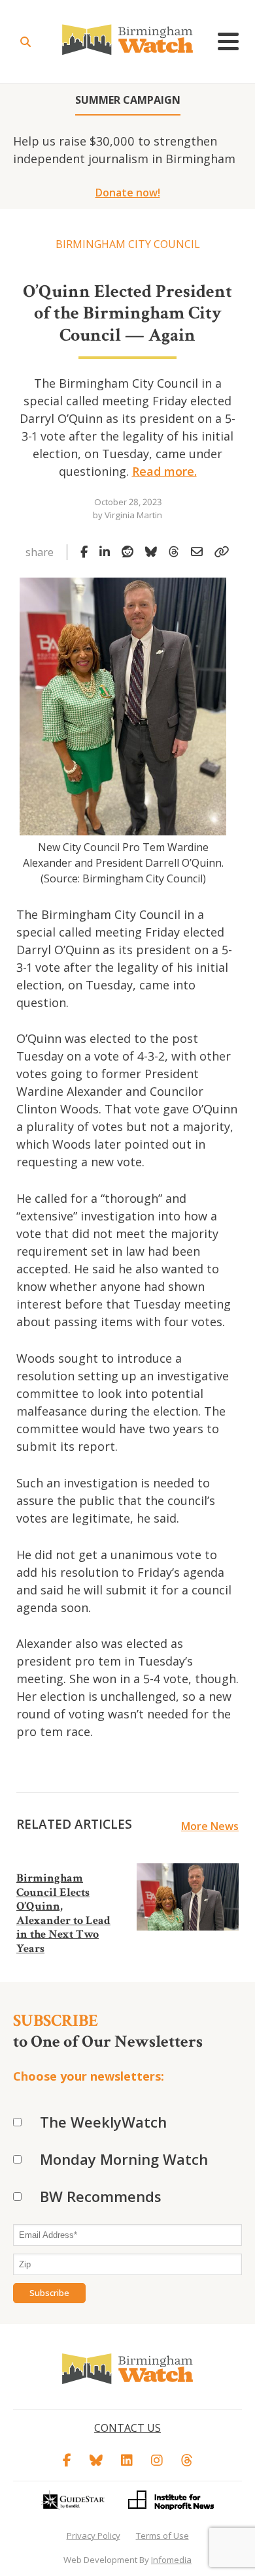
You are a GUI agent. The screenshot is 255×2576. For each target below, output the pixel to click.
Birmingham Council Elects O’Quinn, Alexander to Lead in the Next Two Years (63, 1913)
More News (210, 1826)
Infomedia (171, 2560)
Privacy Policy (93, 2536)
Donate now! (128, 193)
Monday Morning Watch (124, 2159)
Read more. (164, 471)
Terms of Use (162, 2536)
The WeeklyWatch (103, 2122)
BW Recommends (101, 2196)
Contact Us (127, 2428)
